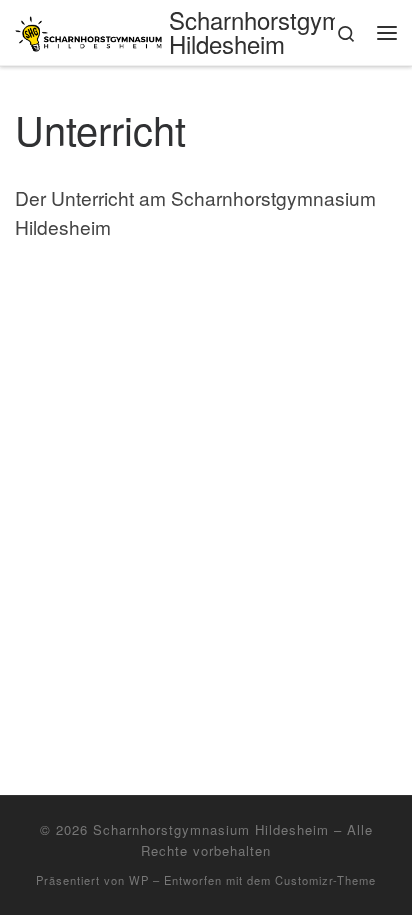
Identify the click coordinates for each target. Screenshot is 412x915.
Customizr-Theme (325, 880)
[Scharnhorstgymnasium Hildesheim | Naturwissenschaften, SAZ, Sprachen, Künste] (88, 30)
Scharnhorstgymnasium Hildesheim (211, 829)
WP (139, 880)
